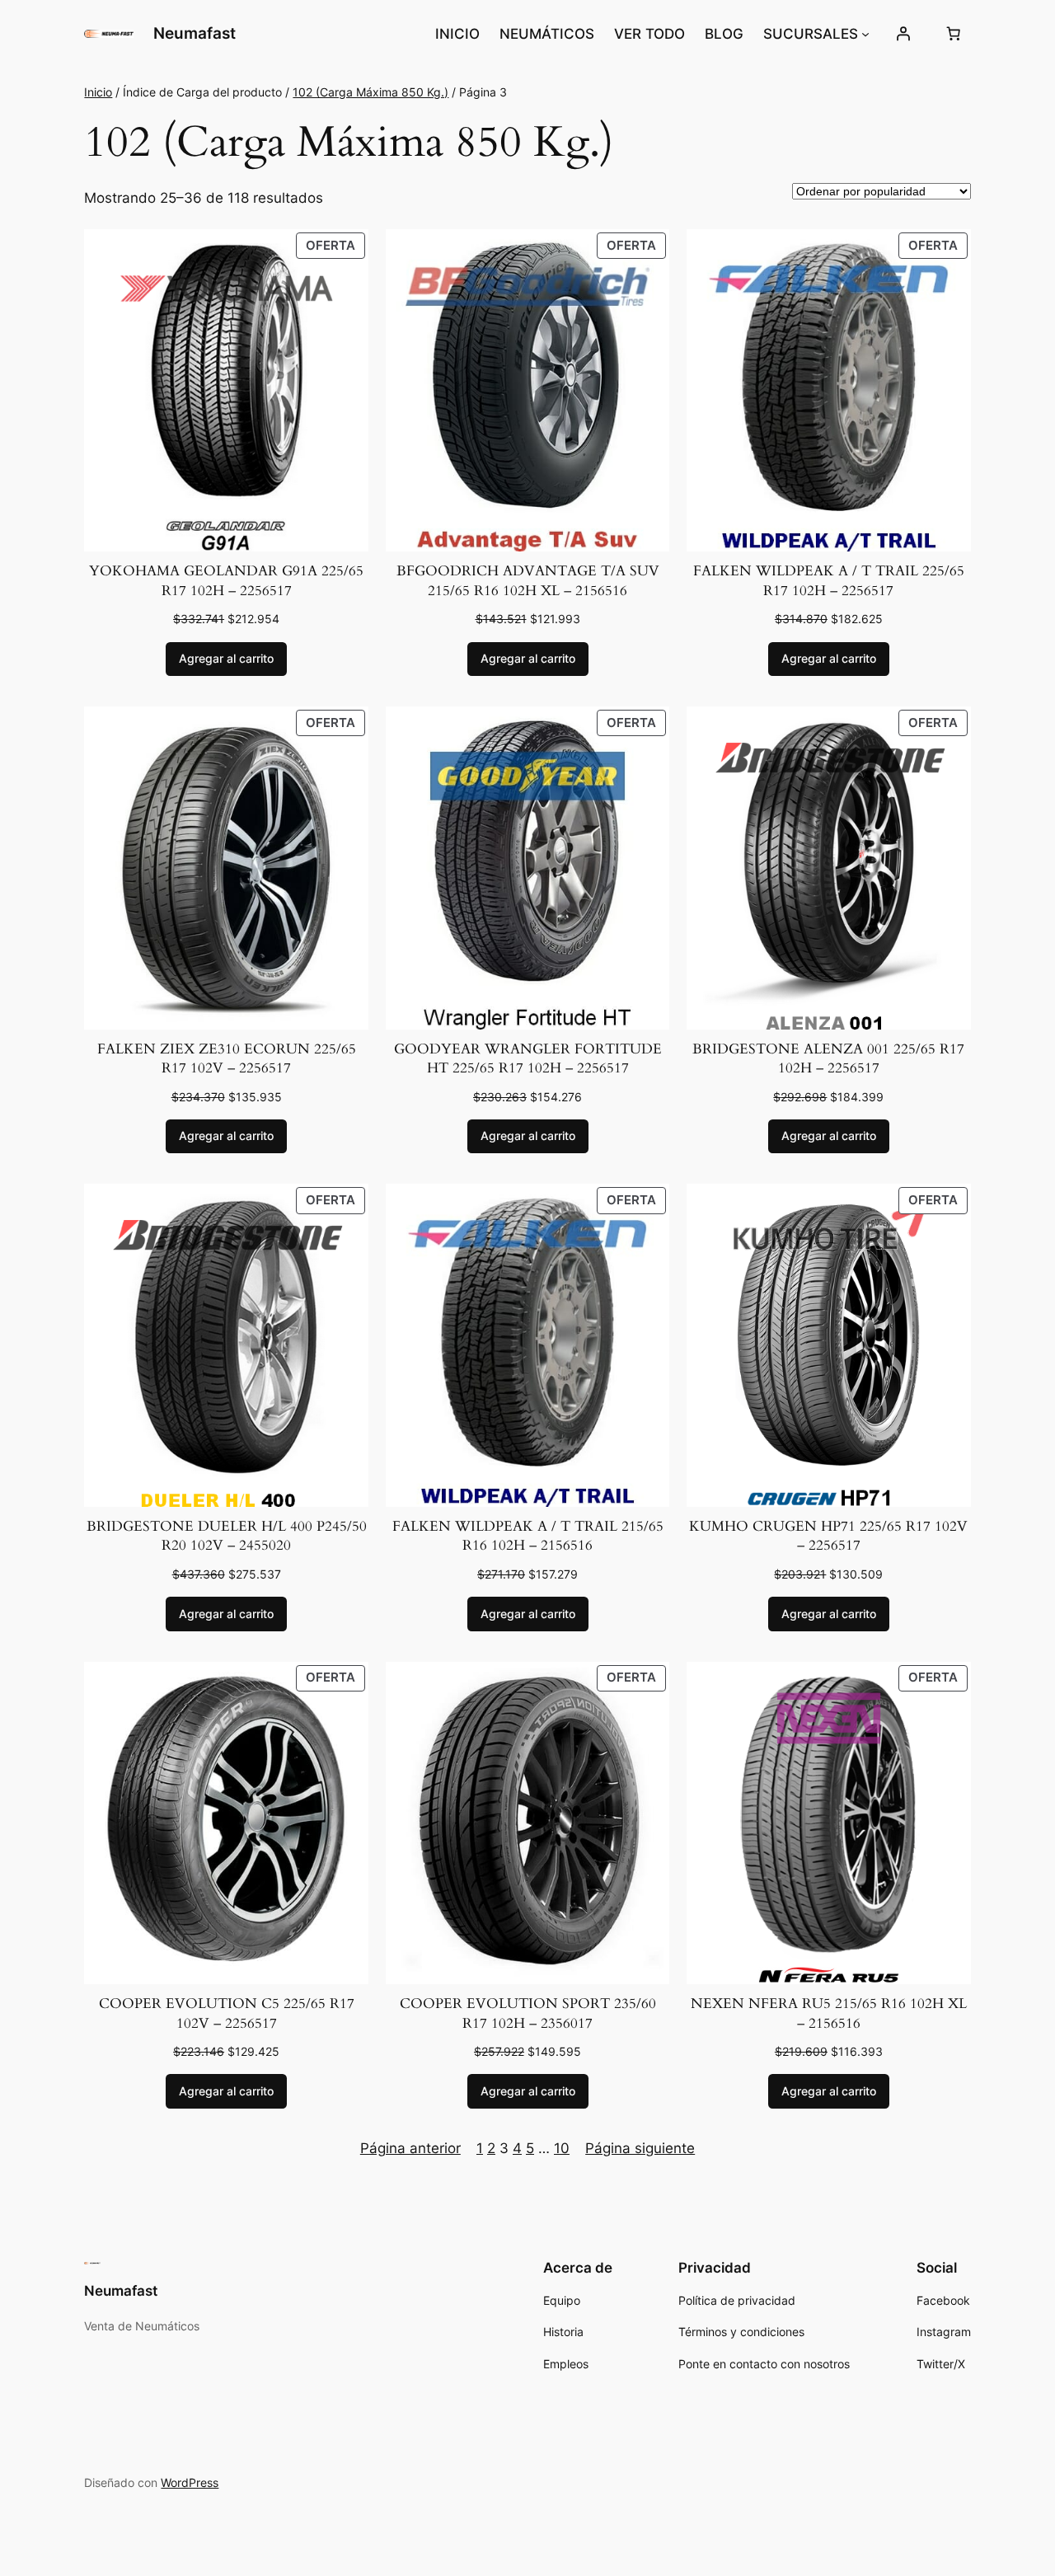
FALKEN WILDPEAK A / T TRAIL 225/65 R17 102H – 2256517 (829, 581)
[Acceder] (903, 34)
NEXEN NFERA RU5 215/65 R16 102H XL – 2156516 (829, 2013)
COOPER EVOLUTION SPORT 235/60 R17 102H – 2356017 (528, 2013)
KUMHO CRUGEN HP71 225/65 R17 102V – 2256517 (828, 1536)
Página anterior (410, 2148)
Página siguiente (640, 2148)
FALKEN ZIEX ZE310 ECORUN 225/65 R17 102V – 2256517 (227, 1059)
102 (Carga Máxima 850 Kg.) (370, 92)
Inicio (98, 92)
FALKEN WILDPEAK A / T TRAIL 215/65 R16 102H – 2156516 (528, 1536)
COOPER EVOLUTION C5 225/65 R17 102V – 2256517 (227, 2013)
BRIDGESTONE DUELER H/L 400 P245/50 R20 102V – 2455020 (227, 1536)
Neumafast (195, 33)
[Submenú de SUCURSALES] (865, 34)
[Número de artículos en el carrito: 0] (954, 34)
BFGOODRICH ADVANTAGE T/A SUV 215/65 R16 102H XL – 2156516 (528, 581)
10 (562, 2148)
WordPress (190, 2482)
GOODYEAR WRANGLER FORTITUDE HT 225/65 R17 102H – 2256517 (528, 1059)
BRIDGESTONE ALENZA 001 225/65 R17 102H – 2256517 (828, 1059)
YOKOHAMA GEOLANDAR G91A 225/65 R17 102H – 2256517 (226, 581)
